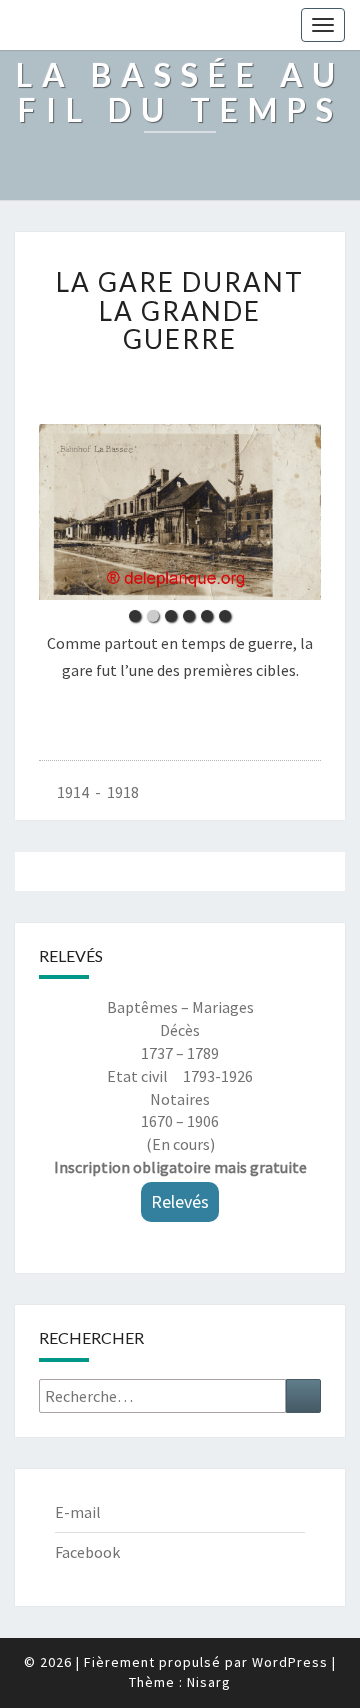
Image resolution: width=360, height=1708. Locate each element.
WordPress (290, 1662)
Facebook (87, 1552)
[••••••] (180, 512)
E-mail (78, 1512)
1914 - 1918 (98, 792)
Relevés (180, 1201)
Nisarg (209, 1682)
